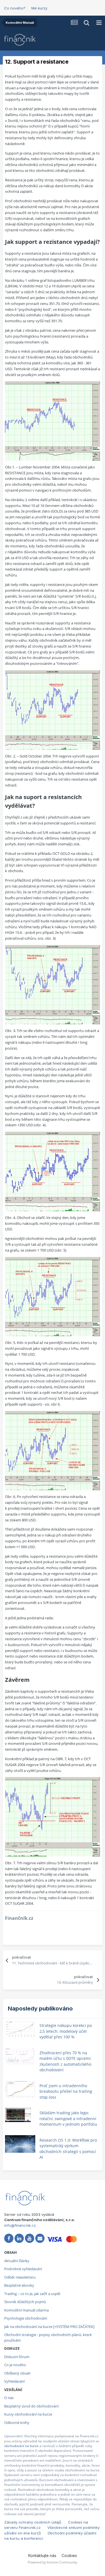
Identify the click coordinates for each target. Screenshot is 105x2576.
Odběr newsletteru (20, 2277)
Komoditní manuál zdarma (26, 2310)
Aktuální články (17, 2261)
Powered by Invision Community (53, 2562)
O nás (9, 2398)
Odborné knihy (17, 2423)
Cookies (69, 2555)
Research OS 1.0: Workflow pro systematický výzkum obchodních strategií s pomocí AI (68, 2149)
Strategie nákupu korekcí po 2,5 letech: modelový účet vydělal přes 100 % (66, 2031)
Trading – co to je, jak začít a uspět (32, 2294)
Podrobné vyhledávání (23, 2269)
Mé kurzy (39, 8)
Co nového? (15, 8)
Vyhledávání (14, 2381)
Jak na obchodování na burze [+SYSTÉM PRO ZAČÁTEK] (49, 2327)
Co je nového (15, 2365)
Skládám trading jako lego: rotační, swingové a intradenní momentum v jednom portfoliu (68, 2118)
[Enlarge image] (53, 420)
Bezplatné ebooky (19, 2285)
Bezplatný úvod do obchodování (31, 2406)
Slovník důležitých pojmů (25, 2302)
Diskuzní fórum (17, 2357)
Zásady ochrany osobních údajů (33, 2522)
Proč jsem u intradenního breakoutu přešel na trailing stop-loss (66, 2091)
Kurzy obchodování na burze (28, 2414)
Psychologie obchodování (26, 2318)
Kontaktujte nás (42, 2555)
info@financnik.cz (20, 2225)
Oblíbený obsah (17, 2373)
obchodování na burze (21, 2446)
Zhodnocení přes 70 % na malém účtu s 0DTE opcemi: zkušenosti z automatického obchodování (66, 2061)
